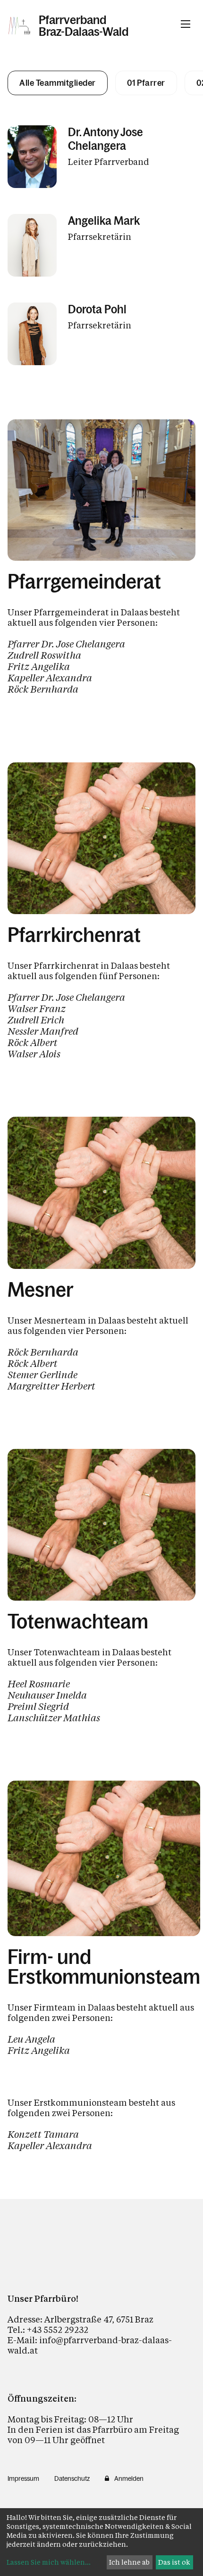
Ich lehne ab (129, 2562)
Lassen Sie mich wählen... (49, 2562)
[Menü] (186, 24)
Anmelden (129, 2478)
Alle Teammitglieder (58, 83)
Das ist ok (174, 2562)
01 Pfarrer (146, 83)
